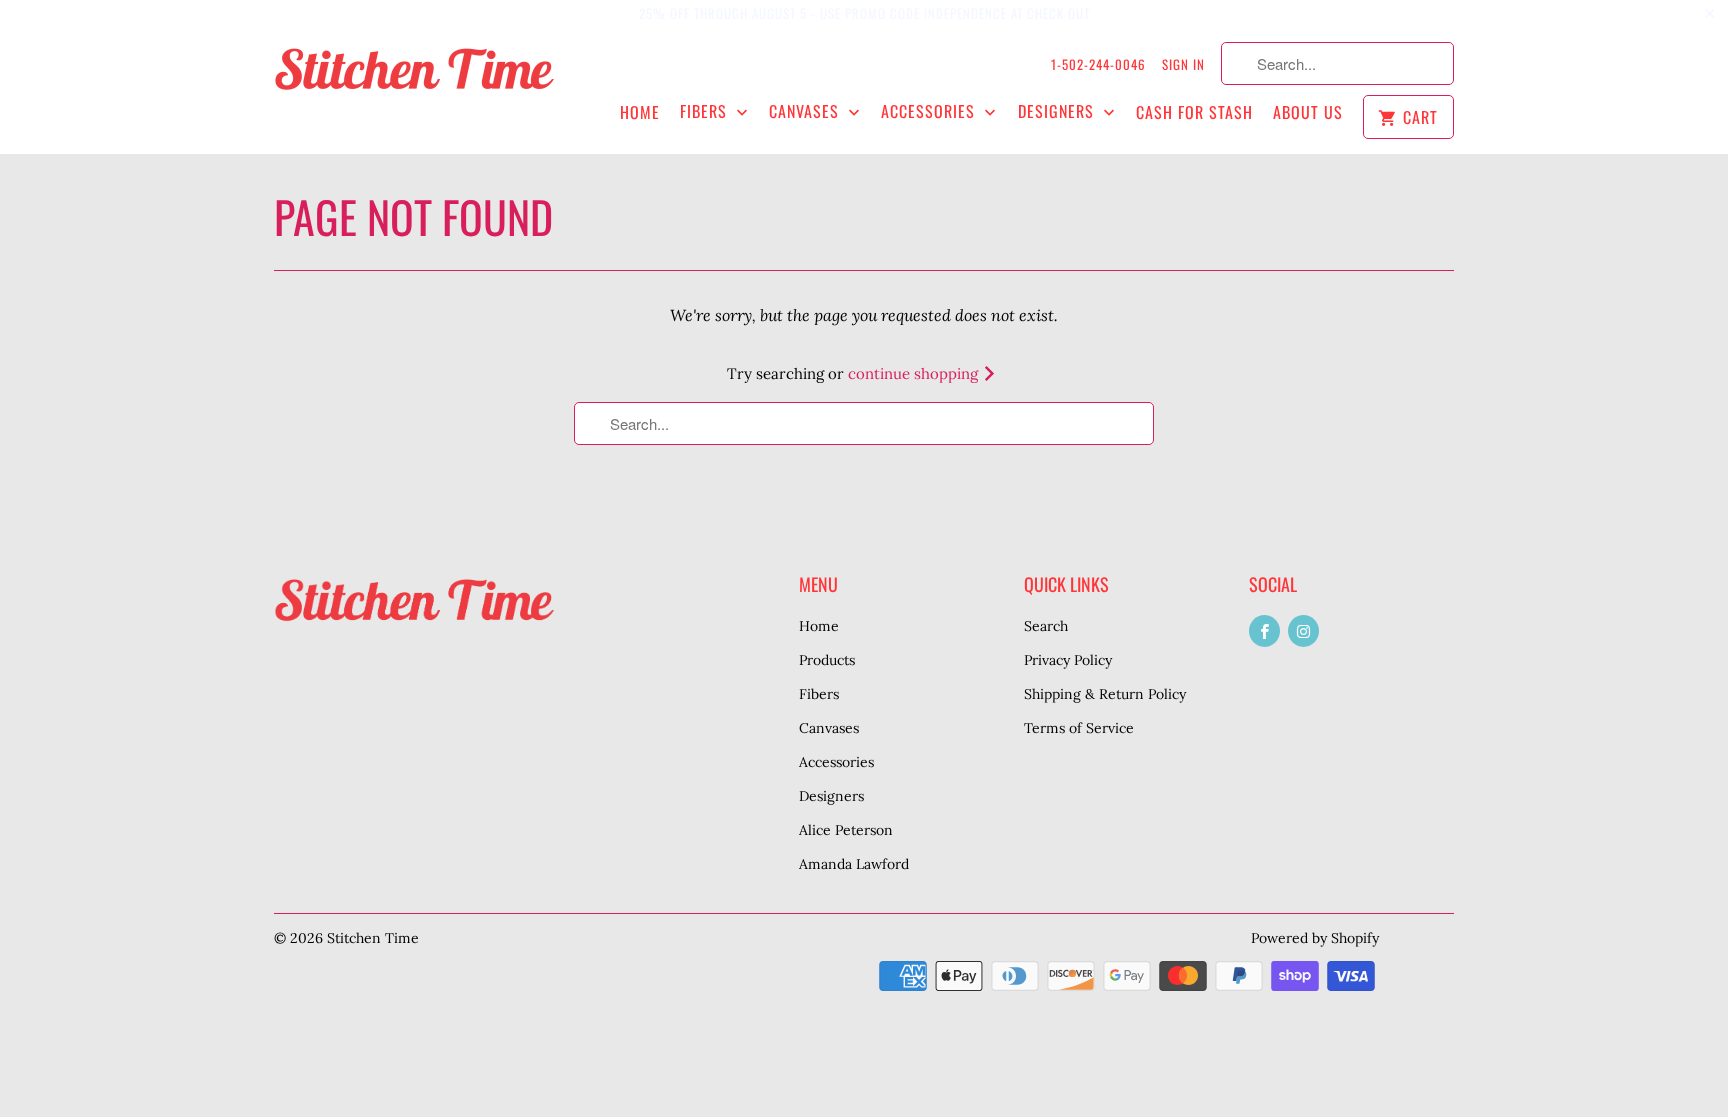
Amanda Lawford (854, 864)
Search (1046, 626)
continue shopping (915, 373)
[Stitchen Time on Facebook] (1264, 631)
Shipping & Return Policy (1105, 694)
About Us (1308, 112)
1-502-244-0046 (1098, 64)
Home (640, 112)
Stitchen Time (373, 938)
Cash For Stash (1194, 112)
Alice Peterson (846, 830)
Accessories (930, 111)
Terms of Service (1079, 728)
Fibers (706, 111)
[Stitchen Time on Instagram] (1303, 631)
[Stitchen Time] (414, 79)
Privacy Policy (1068, 660)
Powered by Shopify (1315, 938)
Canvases (806, 111)
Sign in (1183, 64)
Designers (1058, 111)
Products (827, 660)
